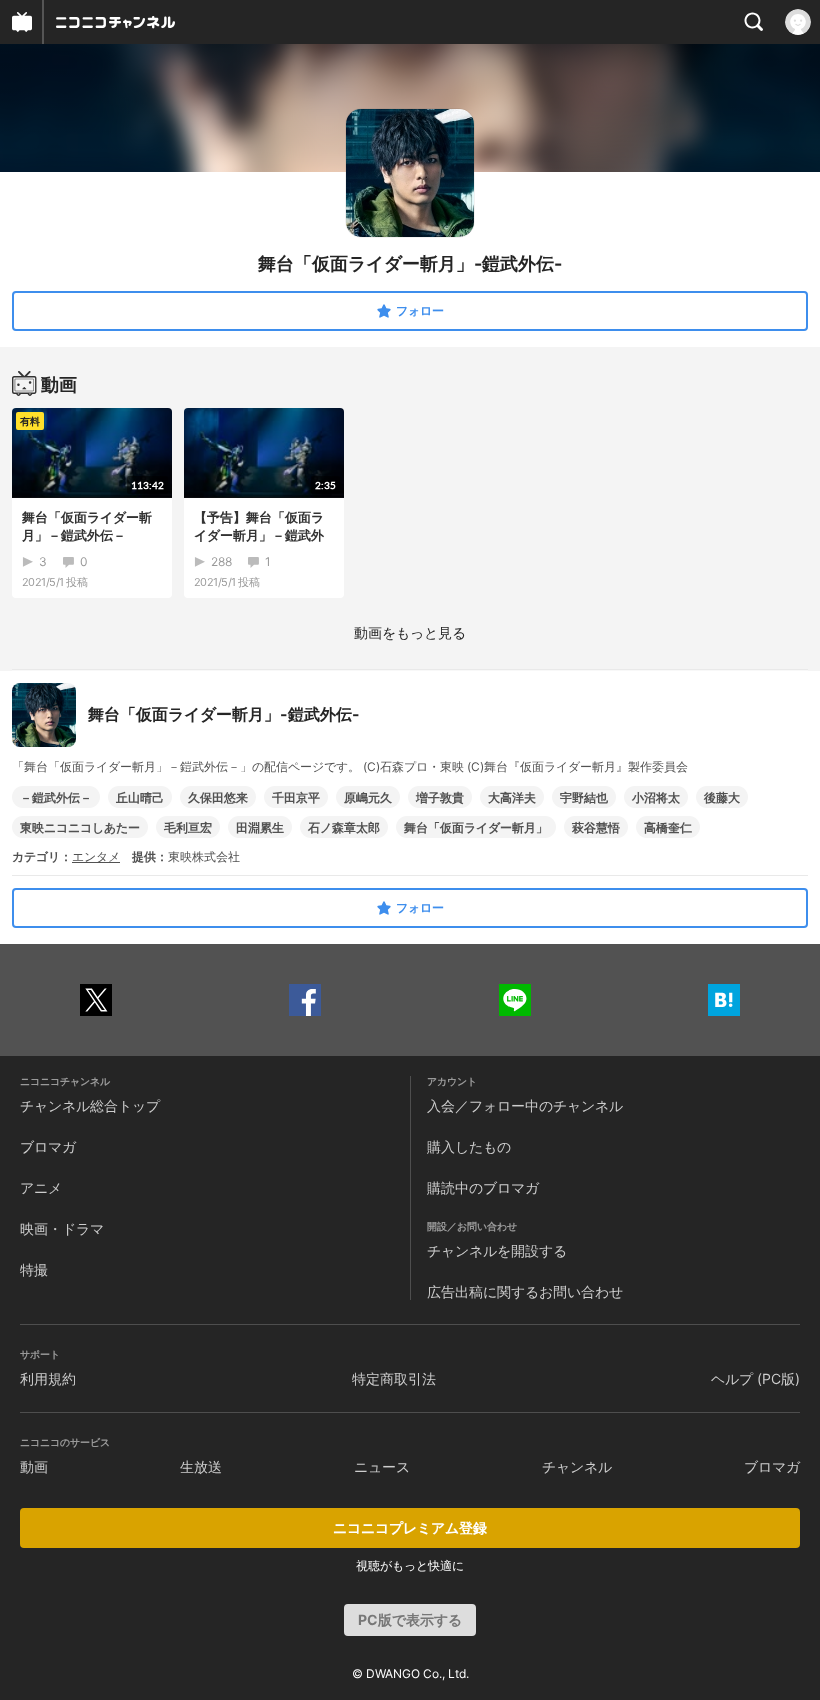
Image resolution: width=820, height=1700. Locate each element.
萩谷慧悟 (596, 827)
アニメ (41, 1187)
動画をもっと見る (410, 632)
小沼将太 (656, 797)
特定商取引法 (394, 1378)
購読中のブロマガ (483, 1187)
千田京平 (296, 797)
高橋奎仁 (668, 827)
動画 (34, 1466)
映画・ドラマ (62, 1228)
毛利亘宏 (188, 827)
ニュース (382, 1466)
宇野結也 (584, 797)
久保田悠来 (218, 797)
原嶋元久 (368, 797)
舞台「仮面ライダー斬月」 (476, 827)
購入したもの (469, 1146)
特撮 (34, 1269)
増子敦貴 (440, 797)
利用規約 (48, 1378)
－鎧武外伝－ (56, 797)
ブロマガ (48, 1146)
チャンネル (577, 1466)
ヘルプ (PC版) (755, 1378)
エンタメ (96, 856)
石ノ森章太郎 (344, 827)
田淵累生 (260, 827)
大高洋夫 (512, 797)
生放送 (201, 1466)
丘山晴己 (140, 797)
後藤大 (722, 797)
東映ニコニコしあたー (80, 827)
